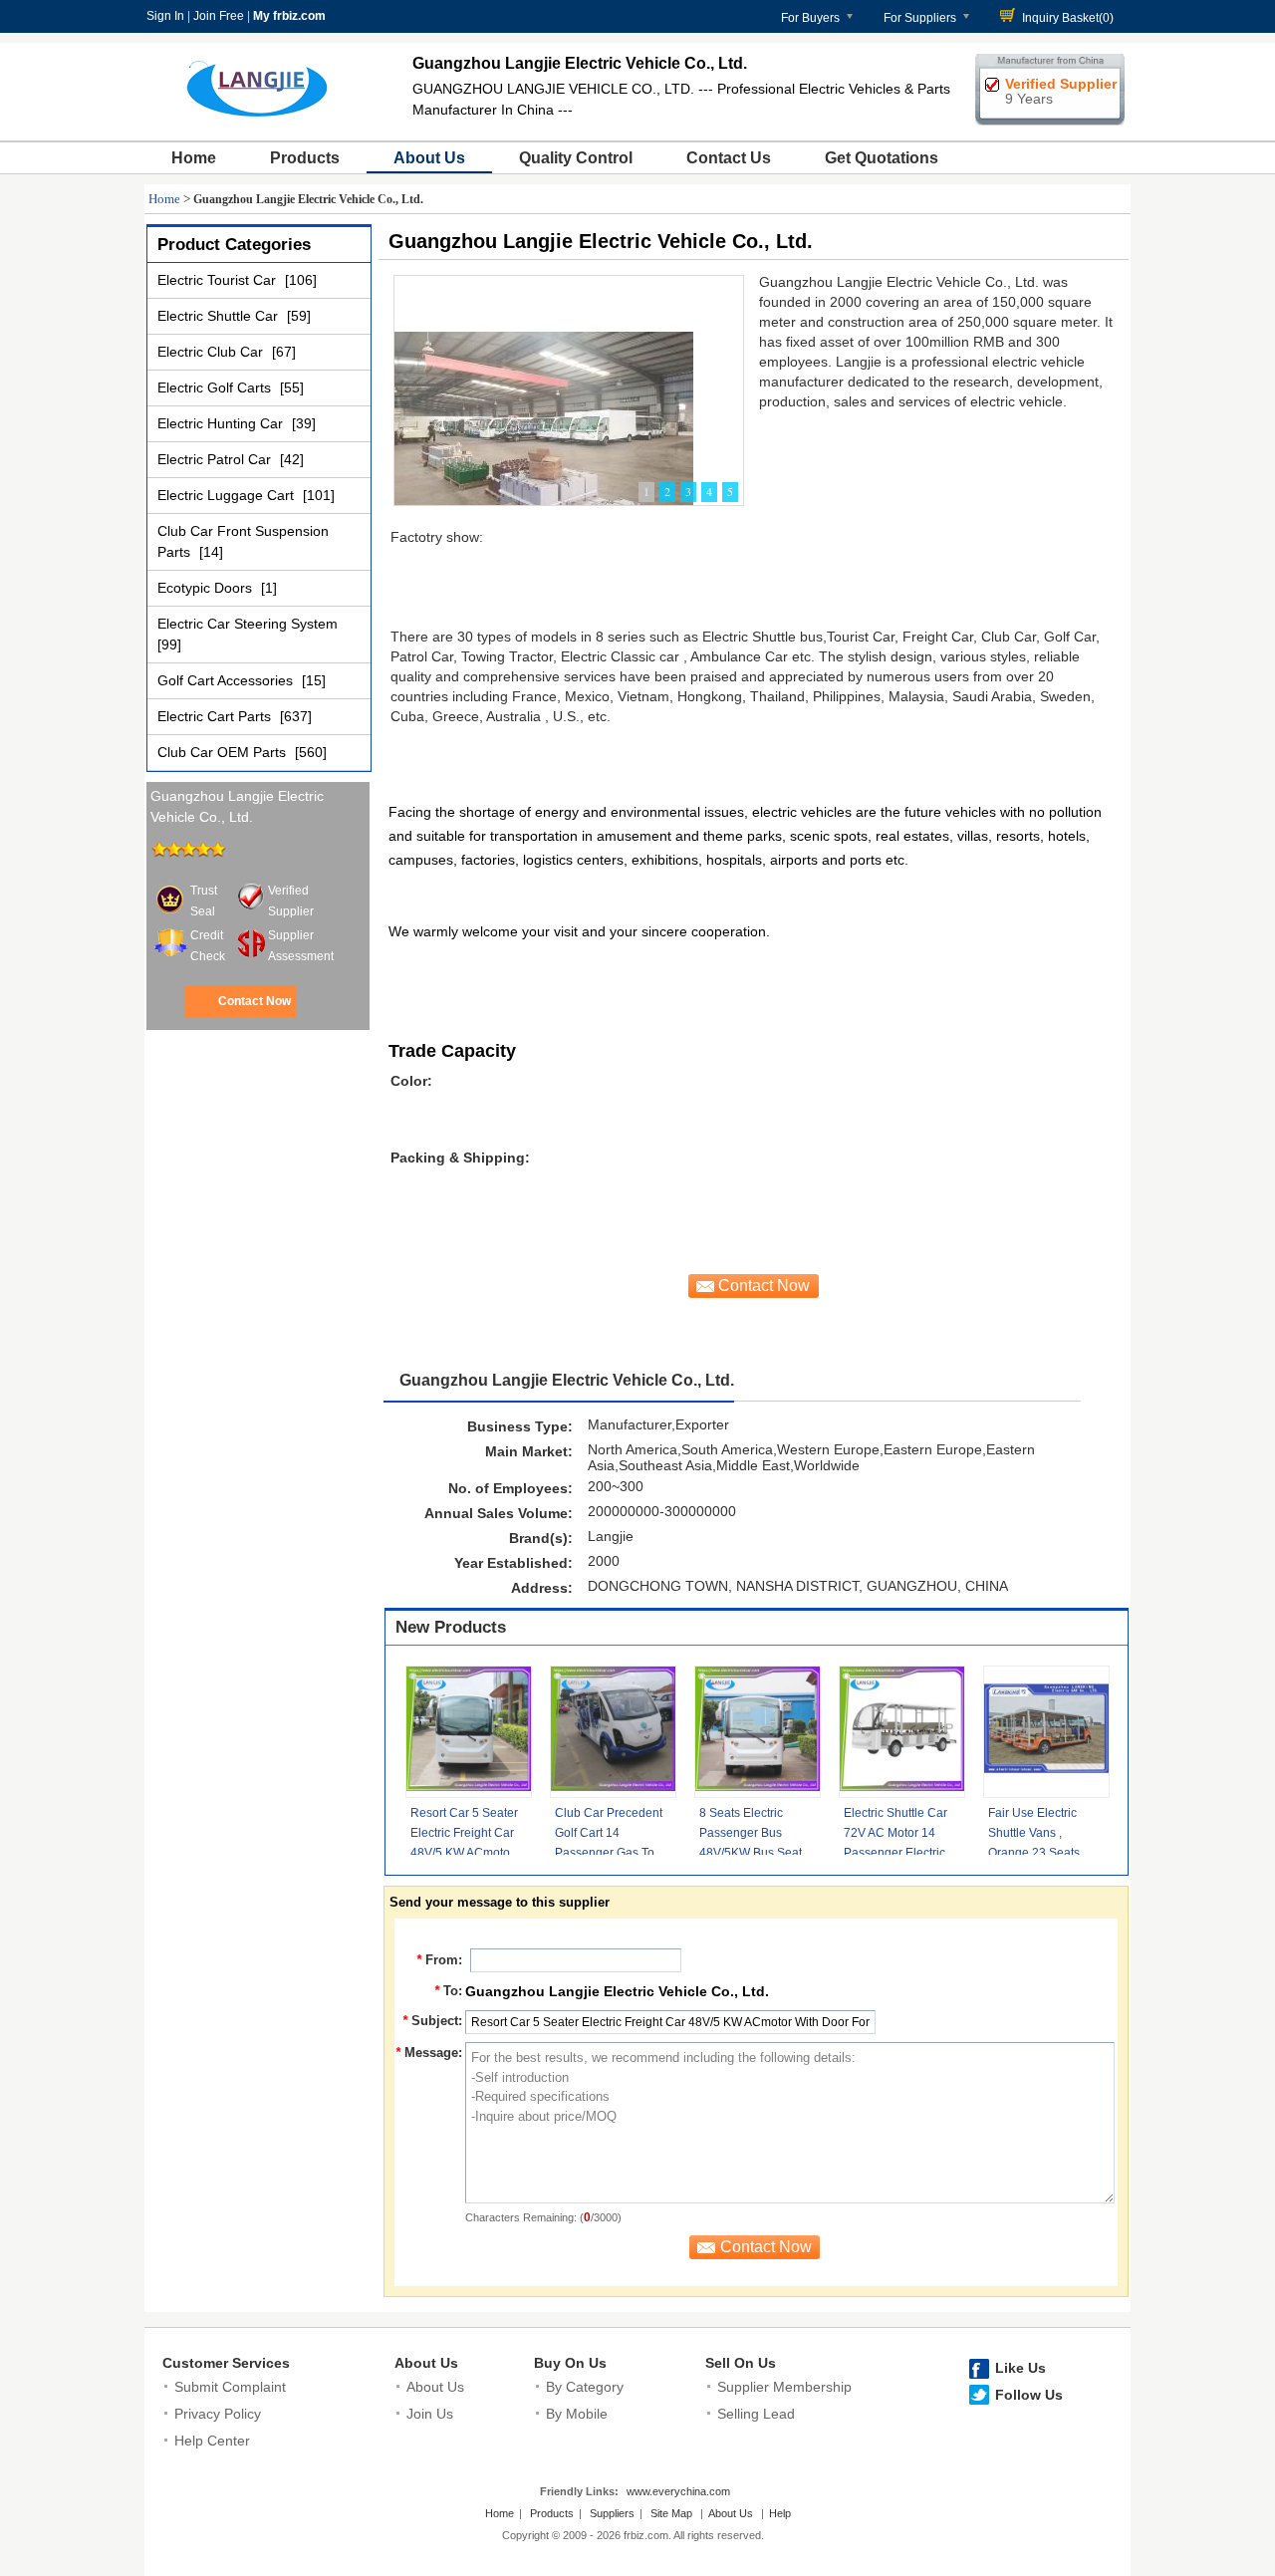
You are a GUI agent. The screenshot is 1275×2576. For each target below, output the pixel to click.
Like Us (1020, 2368)
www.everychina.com (678, 2491)
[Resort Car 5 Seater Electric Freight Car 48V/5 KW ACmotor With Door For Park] (469, 1732)
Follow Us (1029, 2395)
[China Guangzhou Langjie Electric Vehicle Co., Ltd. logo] (258, 118)
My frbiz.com (289, 16)
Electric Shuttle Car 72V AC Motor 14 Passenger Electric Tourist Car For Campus (895, 1853)
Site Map (671, 2513)
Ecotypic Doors (207, 588)
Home (194, 158)
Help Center (212, 2441)
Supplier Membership (784, 2387)
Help (780, 2513)
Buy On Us (570, 2363)
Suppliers (612, 2513)
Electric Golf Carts (216, 387)
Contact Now (255, 1001)
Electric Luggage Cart (228, 495)
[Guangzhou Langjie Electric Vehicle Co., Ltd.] (544, 425)
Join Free (219, 16)
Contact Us (729, 158)
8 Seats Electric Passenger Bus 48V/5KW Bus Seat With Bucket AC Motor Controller (751, 1853)
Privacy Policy (218, 2414)
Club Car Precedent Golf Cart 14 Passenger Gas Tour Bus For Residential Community (610, 1853)
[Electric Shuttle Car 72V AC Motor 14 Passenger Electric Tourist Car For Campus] (902, 1732)
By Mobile (577, 2414)
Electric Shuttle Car (220, 316)
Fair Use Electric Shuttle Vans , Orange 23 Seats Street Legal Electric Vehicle (1042, 1853)
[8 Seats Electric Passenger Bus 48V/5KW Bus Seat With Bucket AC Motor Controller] (758, 1732)
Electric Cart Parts (216, 716)
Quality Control (576, 158)
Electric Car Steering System (248, 624)
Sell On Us (741, 2363)
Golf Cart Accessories (227, 680)
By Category (585, 2387)
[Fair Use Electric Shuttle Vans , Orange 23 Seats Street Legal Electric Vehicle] (1046, 1732)
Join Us (430, 2414)
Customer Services (226, 2363)
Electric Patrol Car (216, 459)
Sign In (165, 16)
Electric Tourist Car (219, 280)
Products (305, 158)
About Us (429, 158)
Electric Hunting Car (222, 423)
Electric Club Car (212, 352)
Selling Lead (756, 2414)
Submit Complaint (230, 2387)
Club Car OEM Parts (224, 752)
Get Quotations (882, 158)
